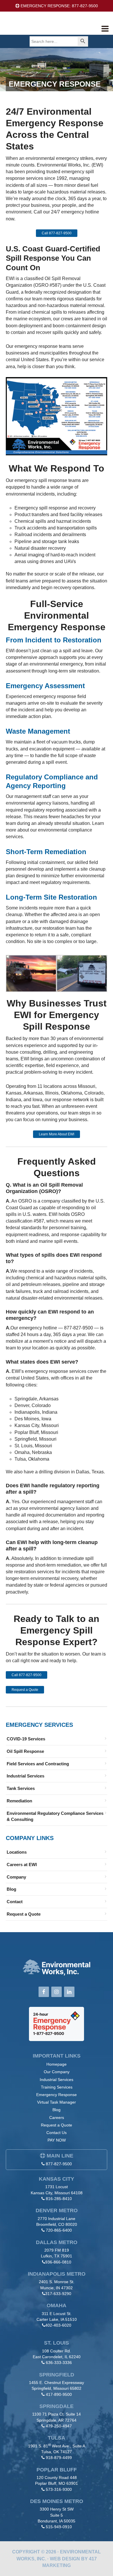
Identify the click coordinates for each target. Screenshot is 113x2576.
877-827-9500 (59, 2164)
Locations (17, 1852)
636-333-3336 (59, 2363)
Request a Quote (25, 1690)
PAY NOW (57, 2140)
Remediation (19, 1801)
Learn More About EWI (57, 1134)
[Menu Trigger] (105, 28)
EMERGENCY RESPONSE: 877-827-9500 (59, 6)
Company (16, 1877)
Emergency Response (57, 2095)
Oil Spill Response (25, 1751)
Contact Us (57, 2133)
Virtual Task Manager (57, 2102)
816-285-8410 (59, 2199)
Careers (57, 2118)
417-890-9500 (59, 2394)
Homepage (57, 2064)
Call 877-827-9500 (57, 233)
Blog (11, 1889)
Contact (15, 1902)
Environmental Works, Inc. (48, 27)
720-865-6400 (59, 2230)
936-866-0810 (58, 2262)
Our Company (57, 2072)
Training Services (57, 2087)
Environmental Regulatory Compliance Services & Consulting (55, 1816)
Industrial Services (25, 1776)
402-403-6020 (58, 2325)
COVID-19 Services (26, 1739)
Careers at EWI (22, 1865)
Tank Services (21, 1788)
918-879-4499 (59, 2458)
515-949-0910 (59, 2527)
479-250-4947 (59, 2426)
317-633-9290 (58, 2294)
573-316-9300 (59, 2489)
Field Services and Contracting (38, 1764)
